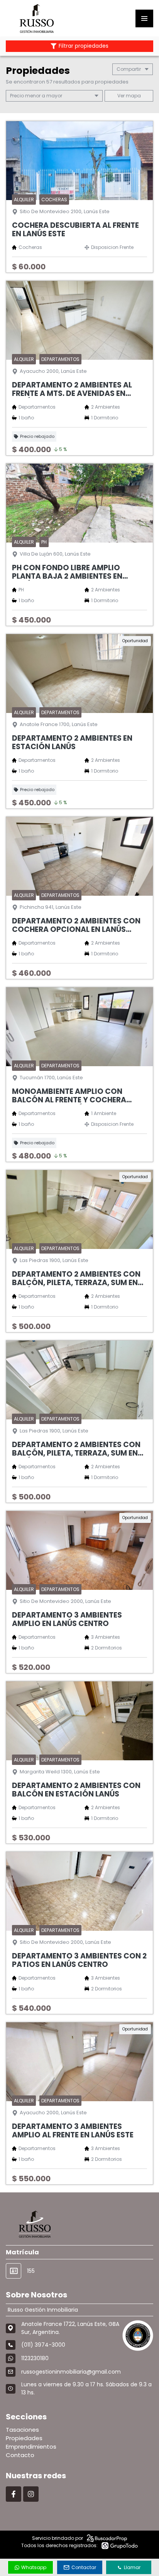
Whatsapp (34, 2567)
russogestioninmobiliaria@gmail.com (71, 2372)
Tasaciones (22, 2430)
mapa (133, 96)
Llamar (132, 2567)
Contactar (84, 2567)
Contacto (20, 2455)
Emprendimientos (31, 2447)
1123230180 (35, 2358)
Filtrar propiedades (84, 46)
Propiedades (24, 2438)
